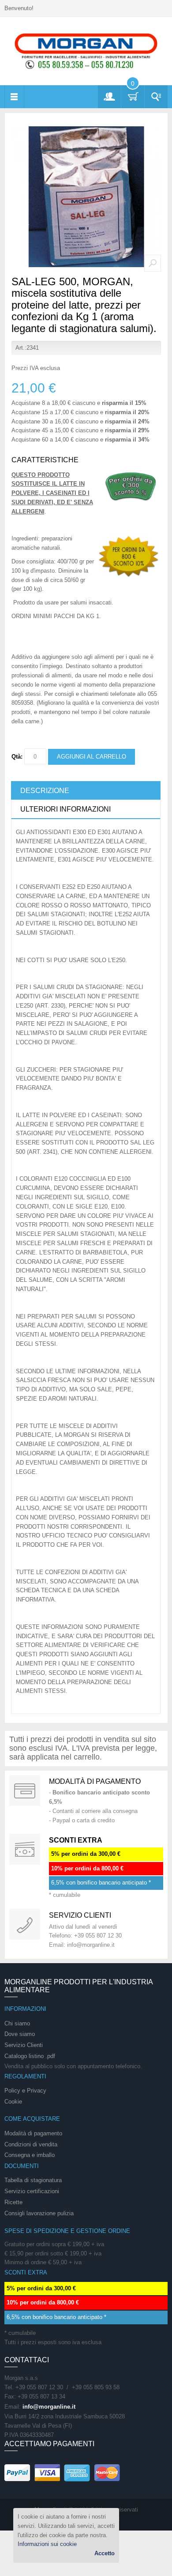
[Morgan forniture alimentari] (86, 51)
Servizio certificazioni (32, 2191)
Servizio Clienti (24, 2045)
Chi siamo (17, 2023)
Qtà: (17, 757)
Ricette (13, 2202)
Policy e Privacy (25, 2091)
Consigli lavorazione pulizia (39, 2213)
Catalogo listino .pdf (30, 2056)
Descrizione (45, 791)
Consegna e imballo (30, 2155)
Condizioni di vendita (31, 2144)
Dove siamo (20, 2034)
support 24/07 (25, 1924)
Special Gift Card (25, 1790)
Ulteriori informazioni (65, 809)
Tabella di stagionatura (33, 2180)
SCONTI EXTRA (76, 1840)
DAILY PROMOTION (25, 1849)
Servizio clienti (80, 1915)
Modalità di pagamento (95, 1781)
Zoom (153, 263)
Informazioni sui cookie (47, 2544)
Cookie (13, 2102)
